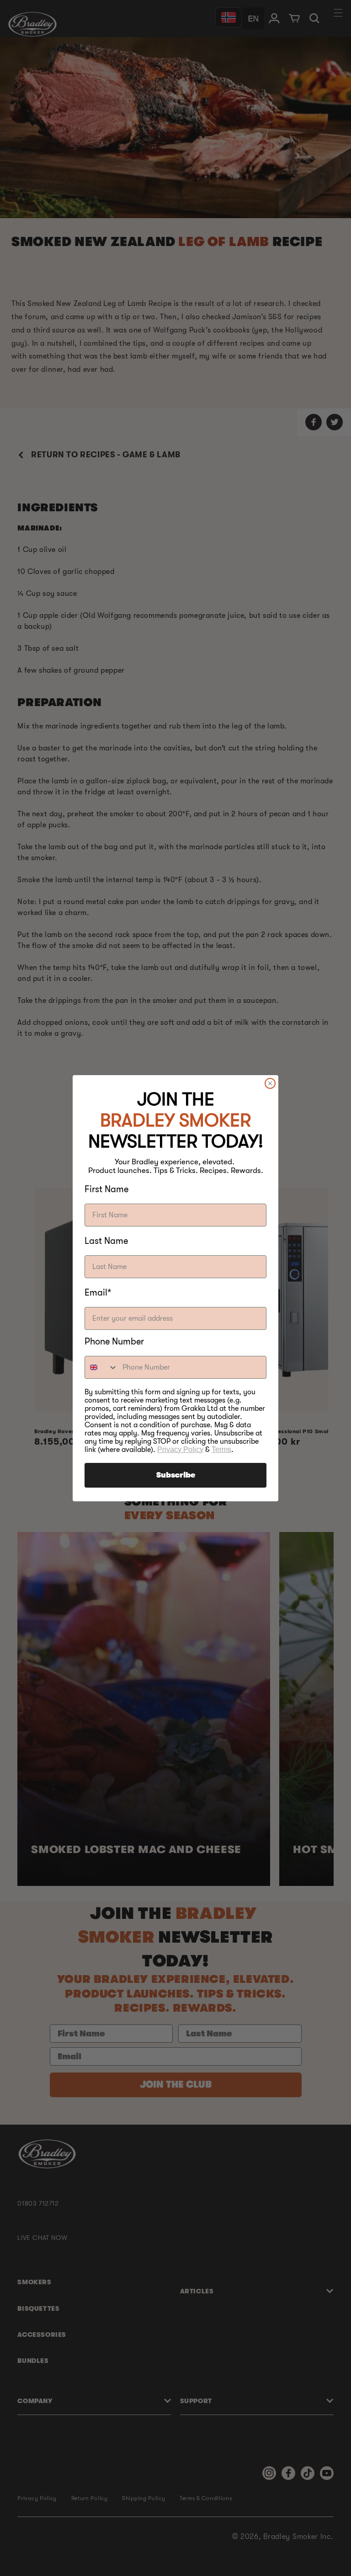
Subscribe (176, 1475)
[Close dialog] (270, 1083)
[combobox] (101, 1367)
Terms (221, 1449)
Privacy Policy (180, 1449)
